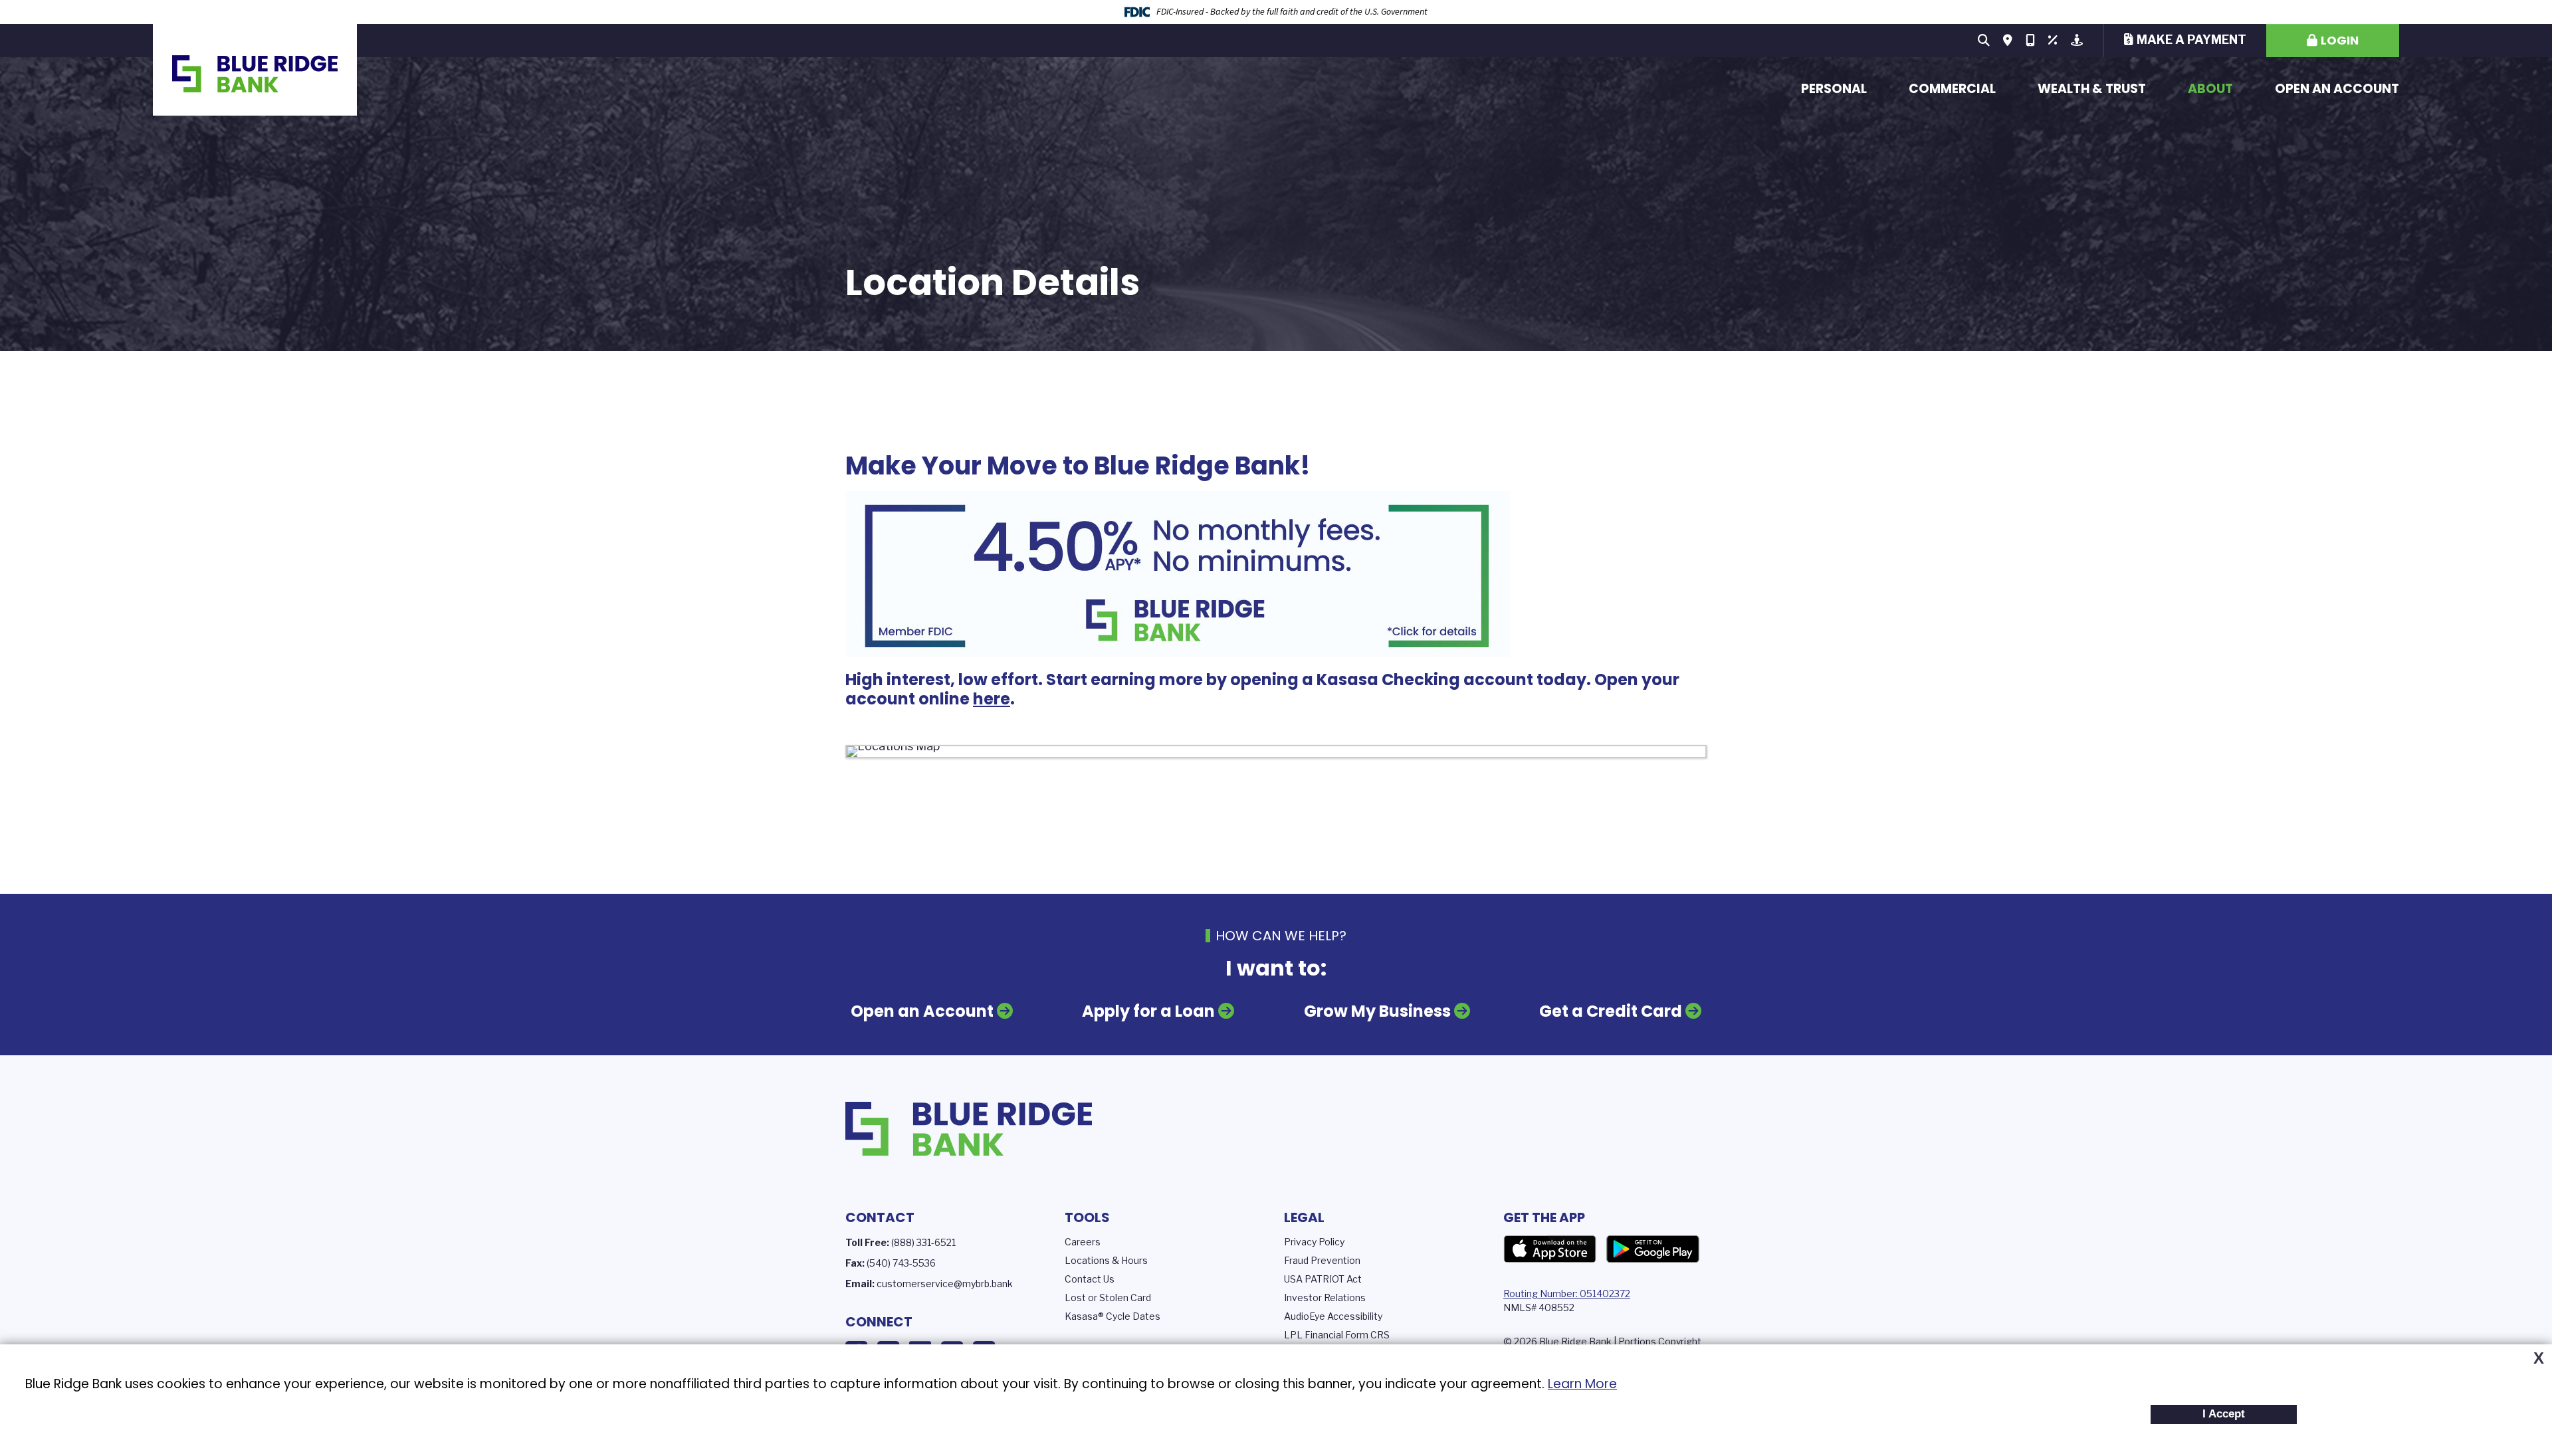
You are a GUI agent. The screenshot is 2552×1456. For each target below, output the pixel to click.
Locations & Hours (1106, 1260)
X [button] (2539, 1358)
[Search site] (1984, 41)
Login (2340, 40)
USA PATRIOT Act (1323, 1279)
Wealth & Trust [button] (2092, 89)
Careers (1083, 1242)
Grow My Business (1377, 1011)
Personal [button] (1834, 89)
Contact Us (1090, 1279)
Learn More (1582, 1384)
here (992, 699)
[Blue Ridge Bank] (255, 70)
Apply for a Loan (1148, 1011)
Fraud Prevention (1322, 1260)
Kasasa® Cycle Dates (1113, 1316)
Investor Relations (1325, 1298)
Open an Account (2337, 89)
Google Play (1653, 1249)
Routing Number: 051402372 (1567, 1294)
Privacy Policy (1314, 1242)
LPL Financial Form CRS (1337, 1335)
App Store (1550, 1249)
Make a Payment (2191, 40)
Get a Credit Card (1611, 1011)
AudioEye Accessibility (1333, 1316)
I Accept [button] (2224, 1414)
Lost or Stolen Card (1108, 1298)
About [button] (2210, 89)
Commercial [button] (1952, 89)
